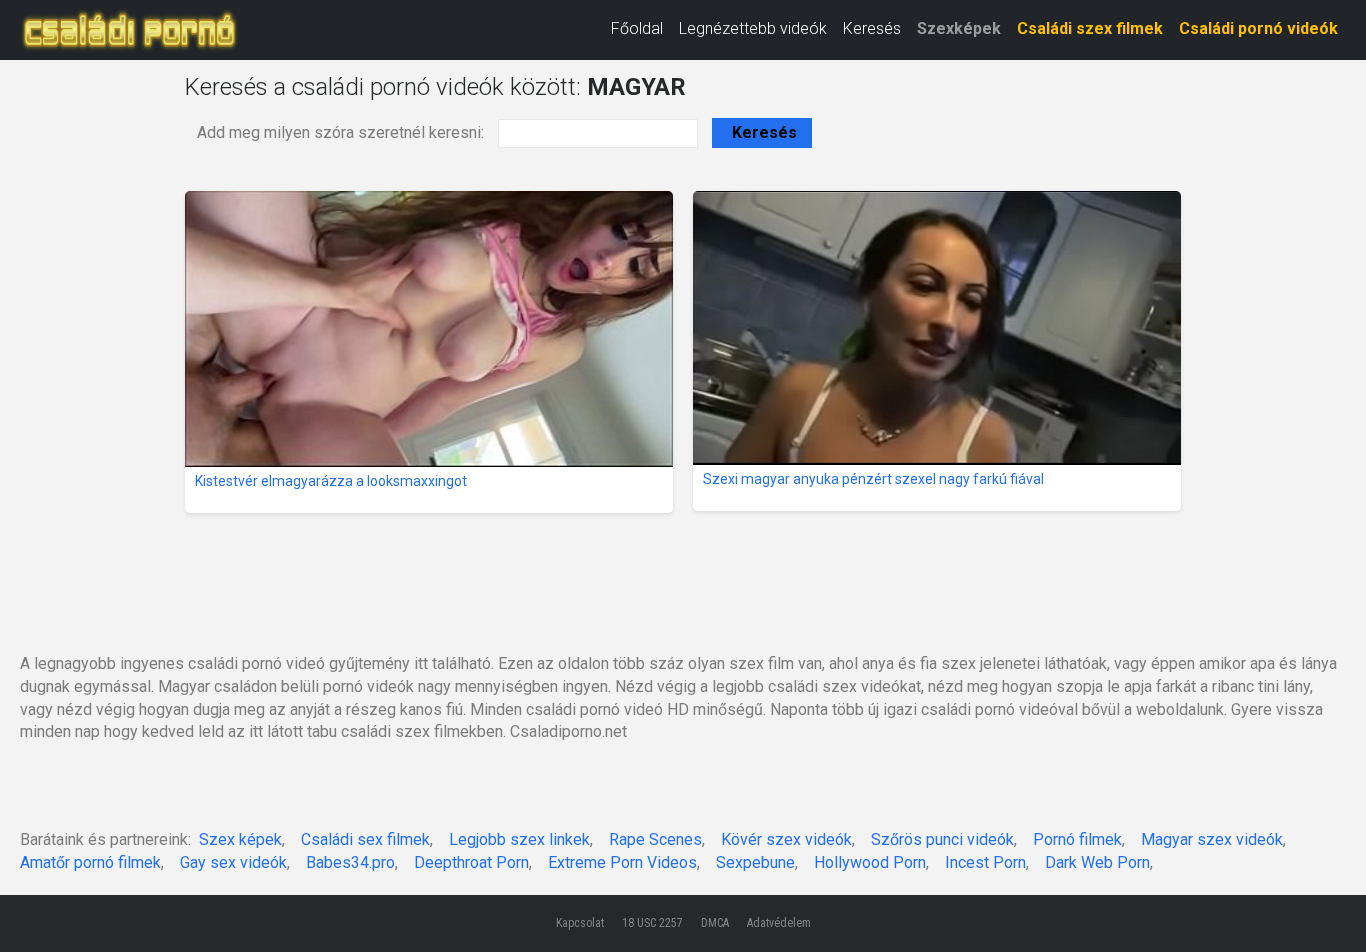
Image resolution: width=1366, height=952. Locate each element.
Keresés (872, 28)
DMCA (715, 923)
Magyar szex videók (1212, 839)
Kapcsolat (580, 923)
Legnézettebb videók (753, 28)
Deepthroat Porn (471, 862)
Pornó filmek (1077, 839)
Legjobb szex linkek (519, 839)
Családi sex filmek (365, 839)
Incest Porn (985, 862)
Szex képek (240, 839)
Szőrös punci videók (942, 839)
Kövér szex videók (786, 839)
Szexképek (959, 28)
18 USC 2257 (652, 923)
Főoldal (637, 28)
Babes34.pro (350, 862)
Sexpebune (755, 862)
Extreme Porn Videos (622, 862)
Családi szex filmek (1090, 28)
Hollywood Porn (870, 862)
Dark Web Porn (1097, 862)
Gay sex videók (233, 862)
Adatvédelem (779, 923)
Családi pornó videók (1258, 28)
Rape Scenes (655, 839)
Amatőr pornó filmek (90, 862)
